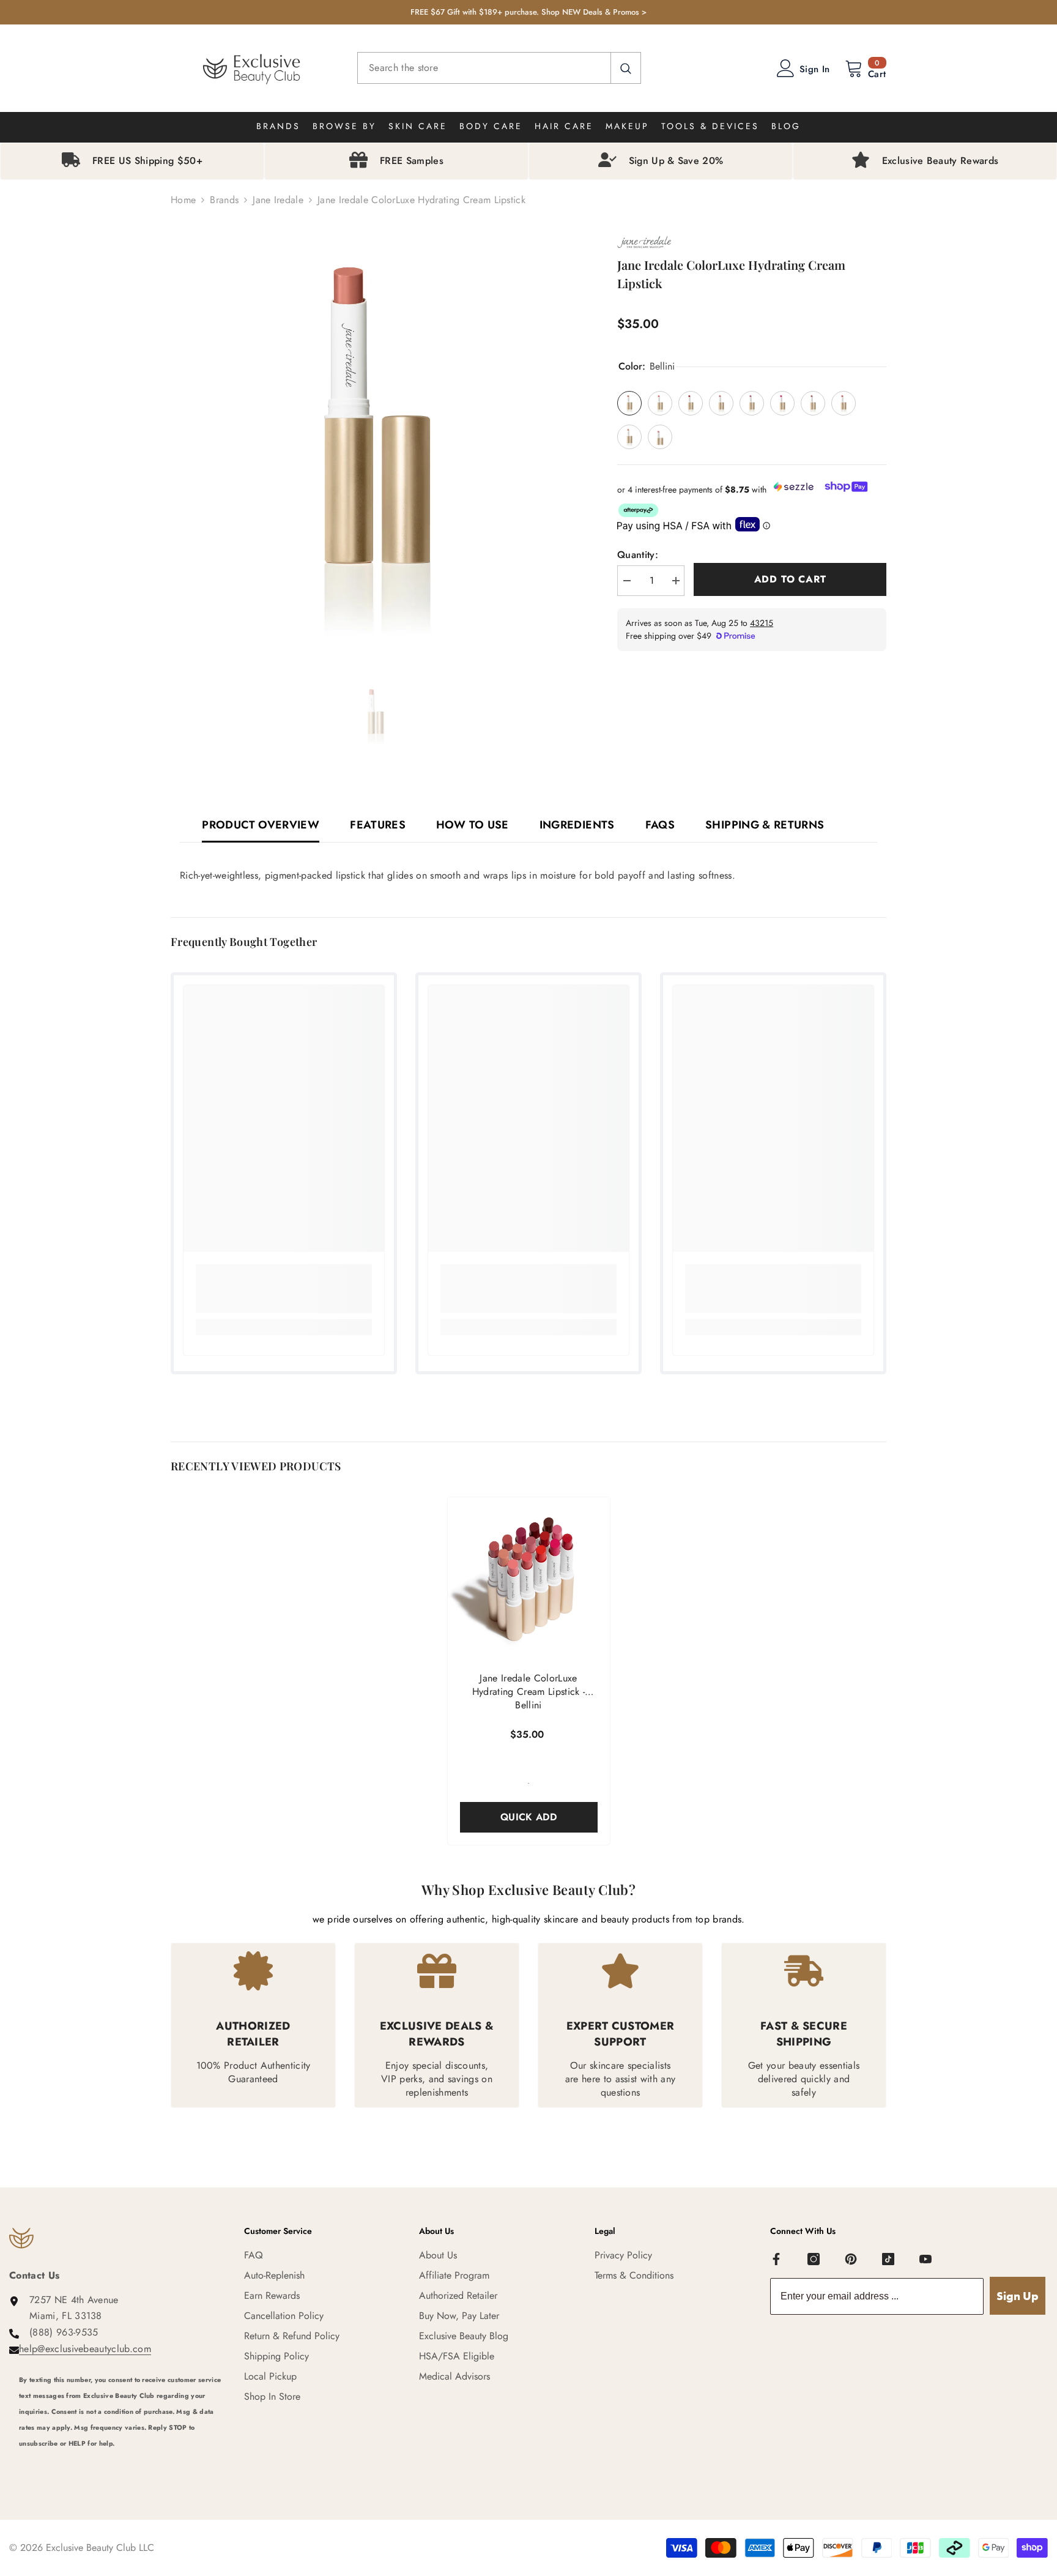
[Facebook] (776, 2259)
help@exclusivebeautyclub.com (85, 2349)
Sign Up (1018, 2296)
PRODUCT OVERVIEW (261, 825)
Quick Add (528, 1817)
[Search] (499, 68)
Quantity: (638, 555)
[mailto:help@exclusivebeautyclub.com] (122, 2460)
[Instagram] (814, 2259)
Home (183, 200)
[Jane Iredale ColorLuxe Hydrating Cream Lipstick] (529, 1578)
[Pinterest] (851, 2259)
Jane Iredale (278, 200)
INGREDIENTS (577, 825)
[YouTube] (925, 2259)
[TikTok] (888, 2259)
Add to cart (790, 579)
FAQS (660, 825)
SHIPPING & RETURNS (765, 825)
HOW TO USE (473, 825)
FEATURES (378, 825)
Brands (224, 200)
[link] (284, 1289)
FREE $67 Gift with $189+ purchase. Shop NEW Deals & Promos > (528, 12)
